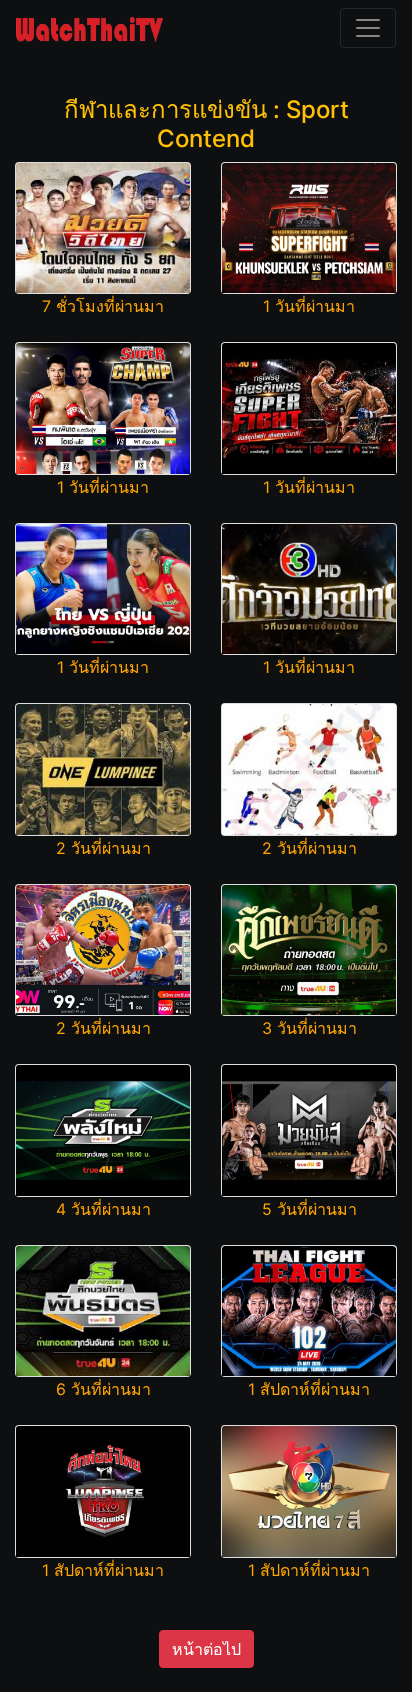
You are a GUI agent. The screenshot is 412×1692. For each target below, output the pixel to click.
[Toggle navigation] (368, 28)
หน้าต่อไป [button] (206, 1649)
